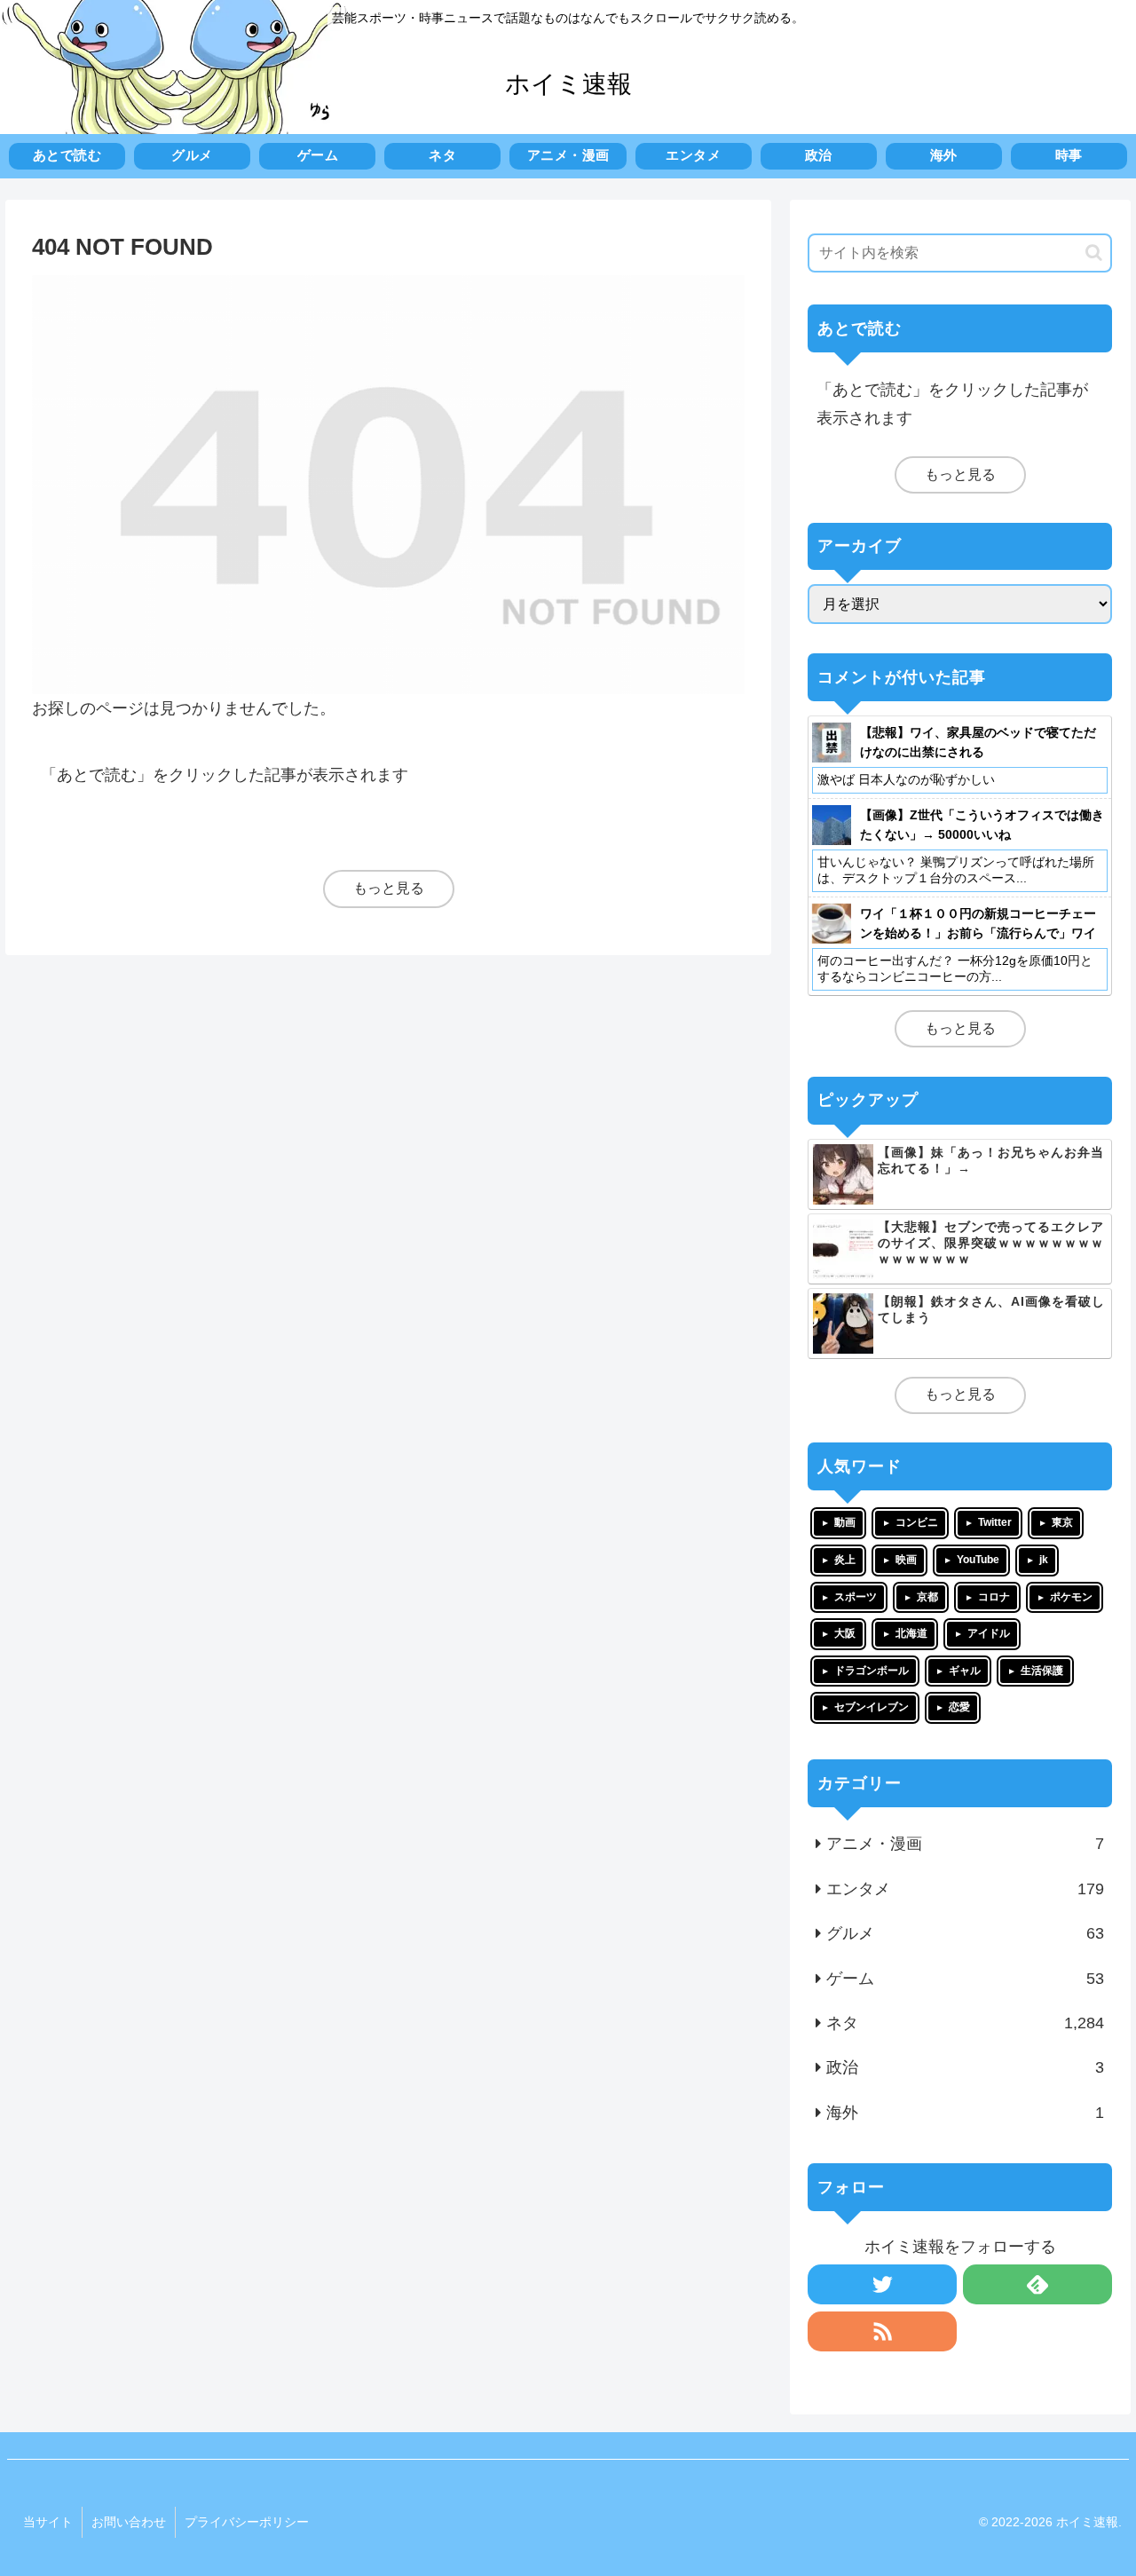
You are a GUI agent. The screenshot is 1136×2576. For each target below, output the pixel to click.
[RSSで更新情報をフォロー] (882, 2331)
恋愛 (959, 1707)
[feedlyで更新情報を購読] (1037, 2284)
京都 (927, 1597)
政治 (966, 2067)
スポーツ (856, 1597)
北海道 (911, 1633)
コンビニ (917, 1522)
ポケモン (1071, 1597)
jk (1044, 1560)
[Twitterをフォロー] (882, 2284)
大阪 (845, 1633)
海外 (966, 2113)
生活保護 (1042, 1671)
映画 (906, 1560)
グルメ (966, 1933)
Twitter (995, 1522)
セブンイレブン (872, 1707)
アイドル (989, 1633)
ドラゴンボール (872, 1671)
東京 (1062, 1522)
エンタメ (966, 1889)
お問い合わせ (129, 2522)
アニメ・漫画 (966, 1844)
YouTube (978, 1560)
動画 (845, 1522)
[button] (1094, 253)
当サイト (48, 2522)
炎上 (845, 1560)
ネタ (966, 2023)
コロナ (994, 1597)
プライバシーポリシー (247, 2522)
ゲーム (966, 1979)
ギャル (965, 1671)
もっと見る (389, 888)
